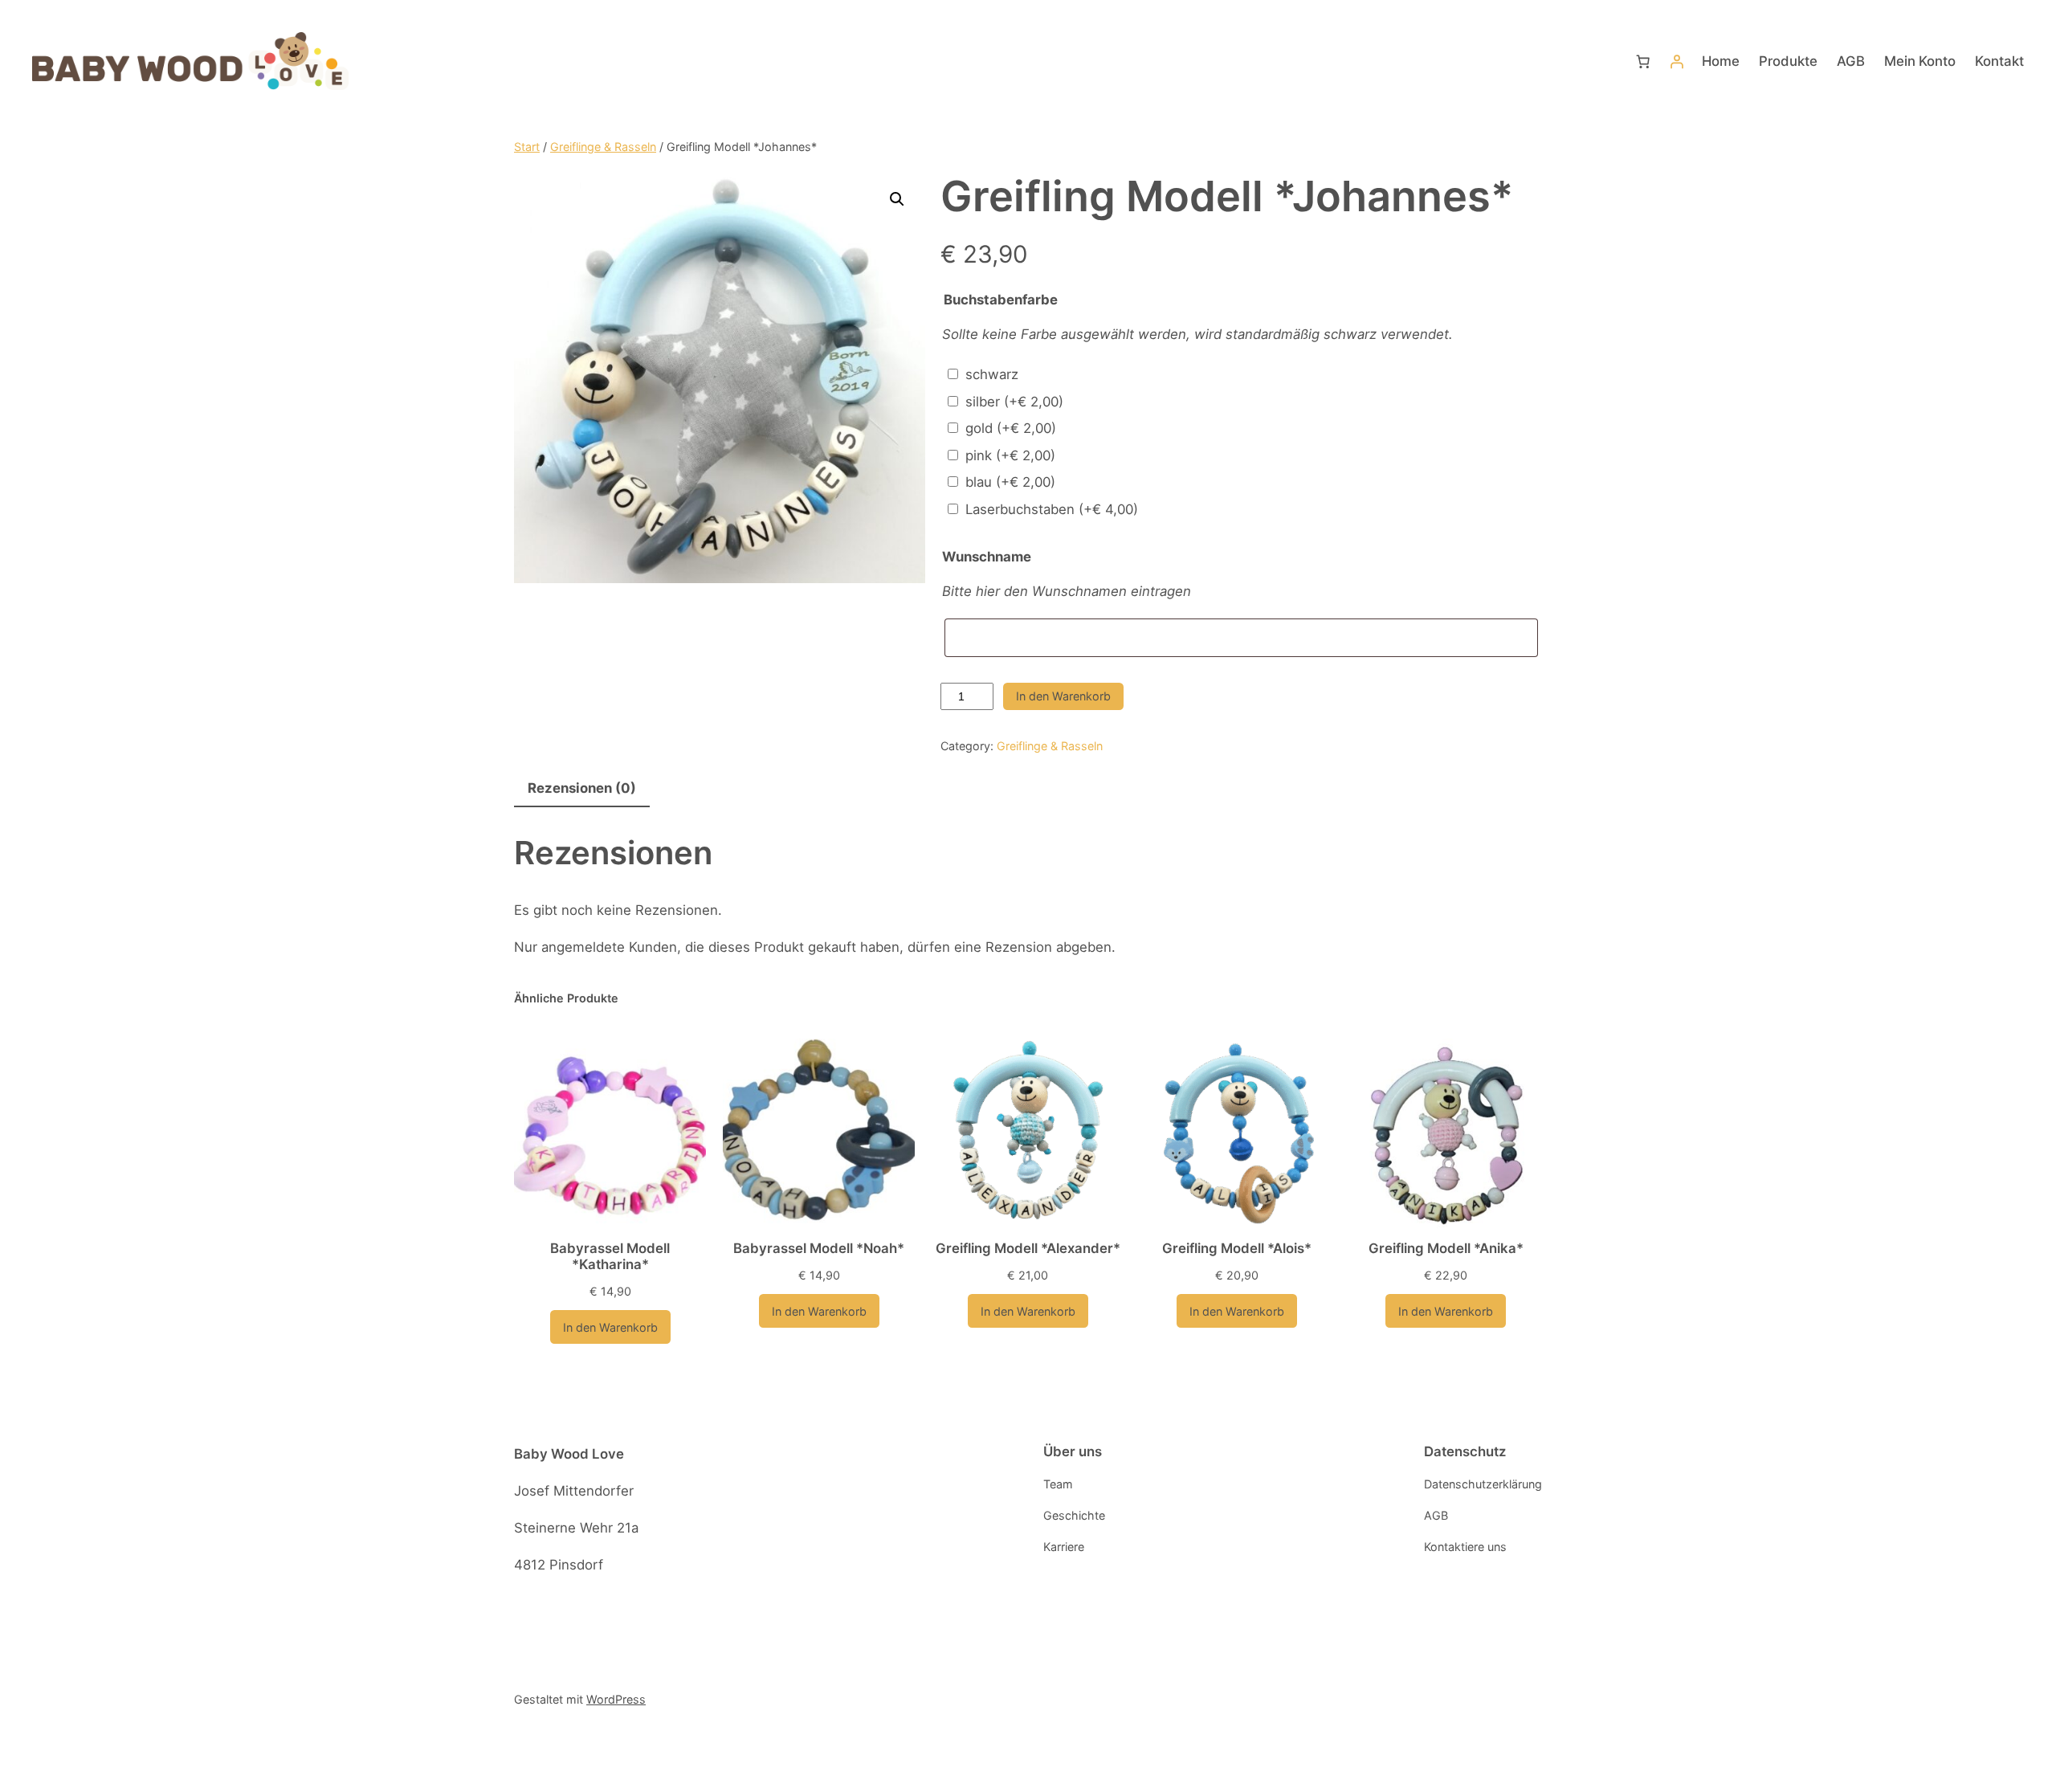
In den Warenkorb (1063, 696)
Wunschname (987, 557)
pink (1010, 455)
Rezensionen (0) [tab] (582, 788)
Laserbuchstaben (1052, 509)
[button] (897, 199)
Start (527, 147)
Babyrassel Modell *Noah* (819, 1248)
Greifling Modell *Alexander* (1028, 1248)
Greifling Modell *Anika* (1446, 1248)
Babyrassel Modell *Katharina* (610, 1256)
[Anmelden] (1677, 61)
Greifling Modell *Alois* (1237, 1248)
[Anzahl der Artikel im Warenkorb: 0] (1643, 61)
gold (1011, 428)
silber (1014, 402)
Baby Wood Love (569, 1454)
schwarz (992, 374)
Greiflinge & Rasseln (603, 147)
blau (1010, 482)
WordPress (616, 1699)
